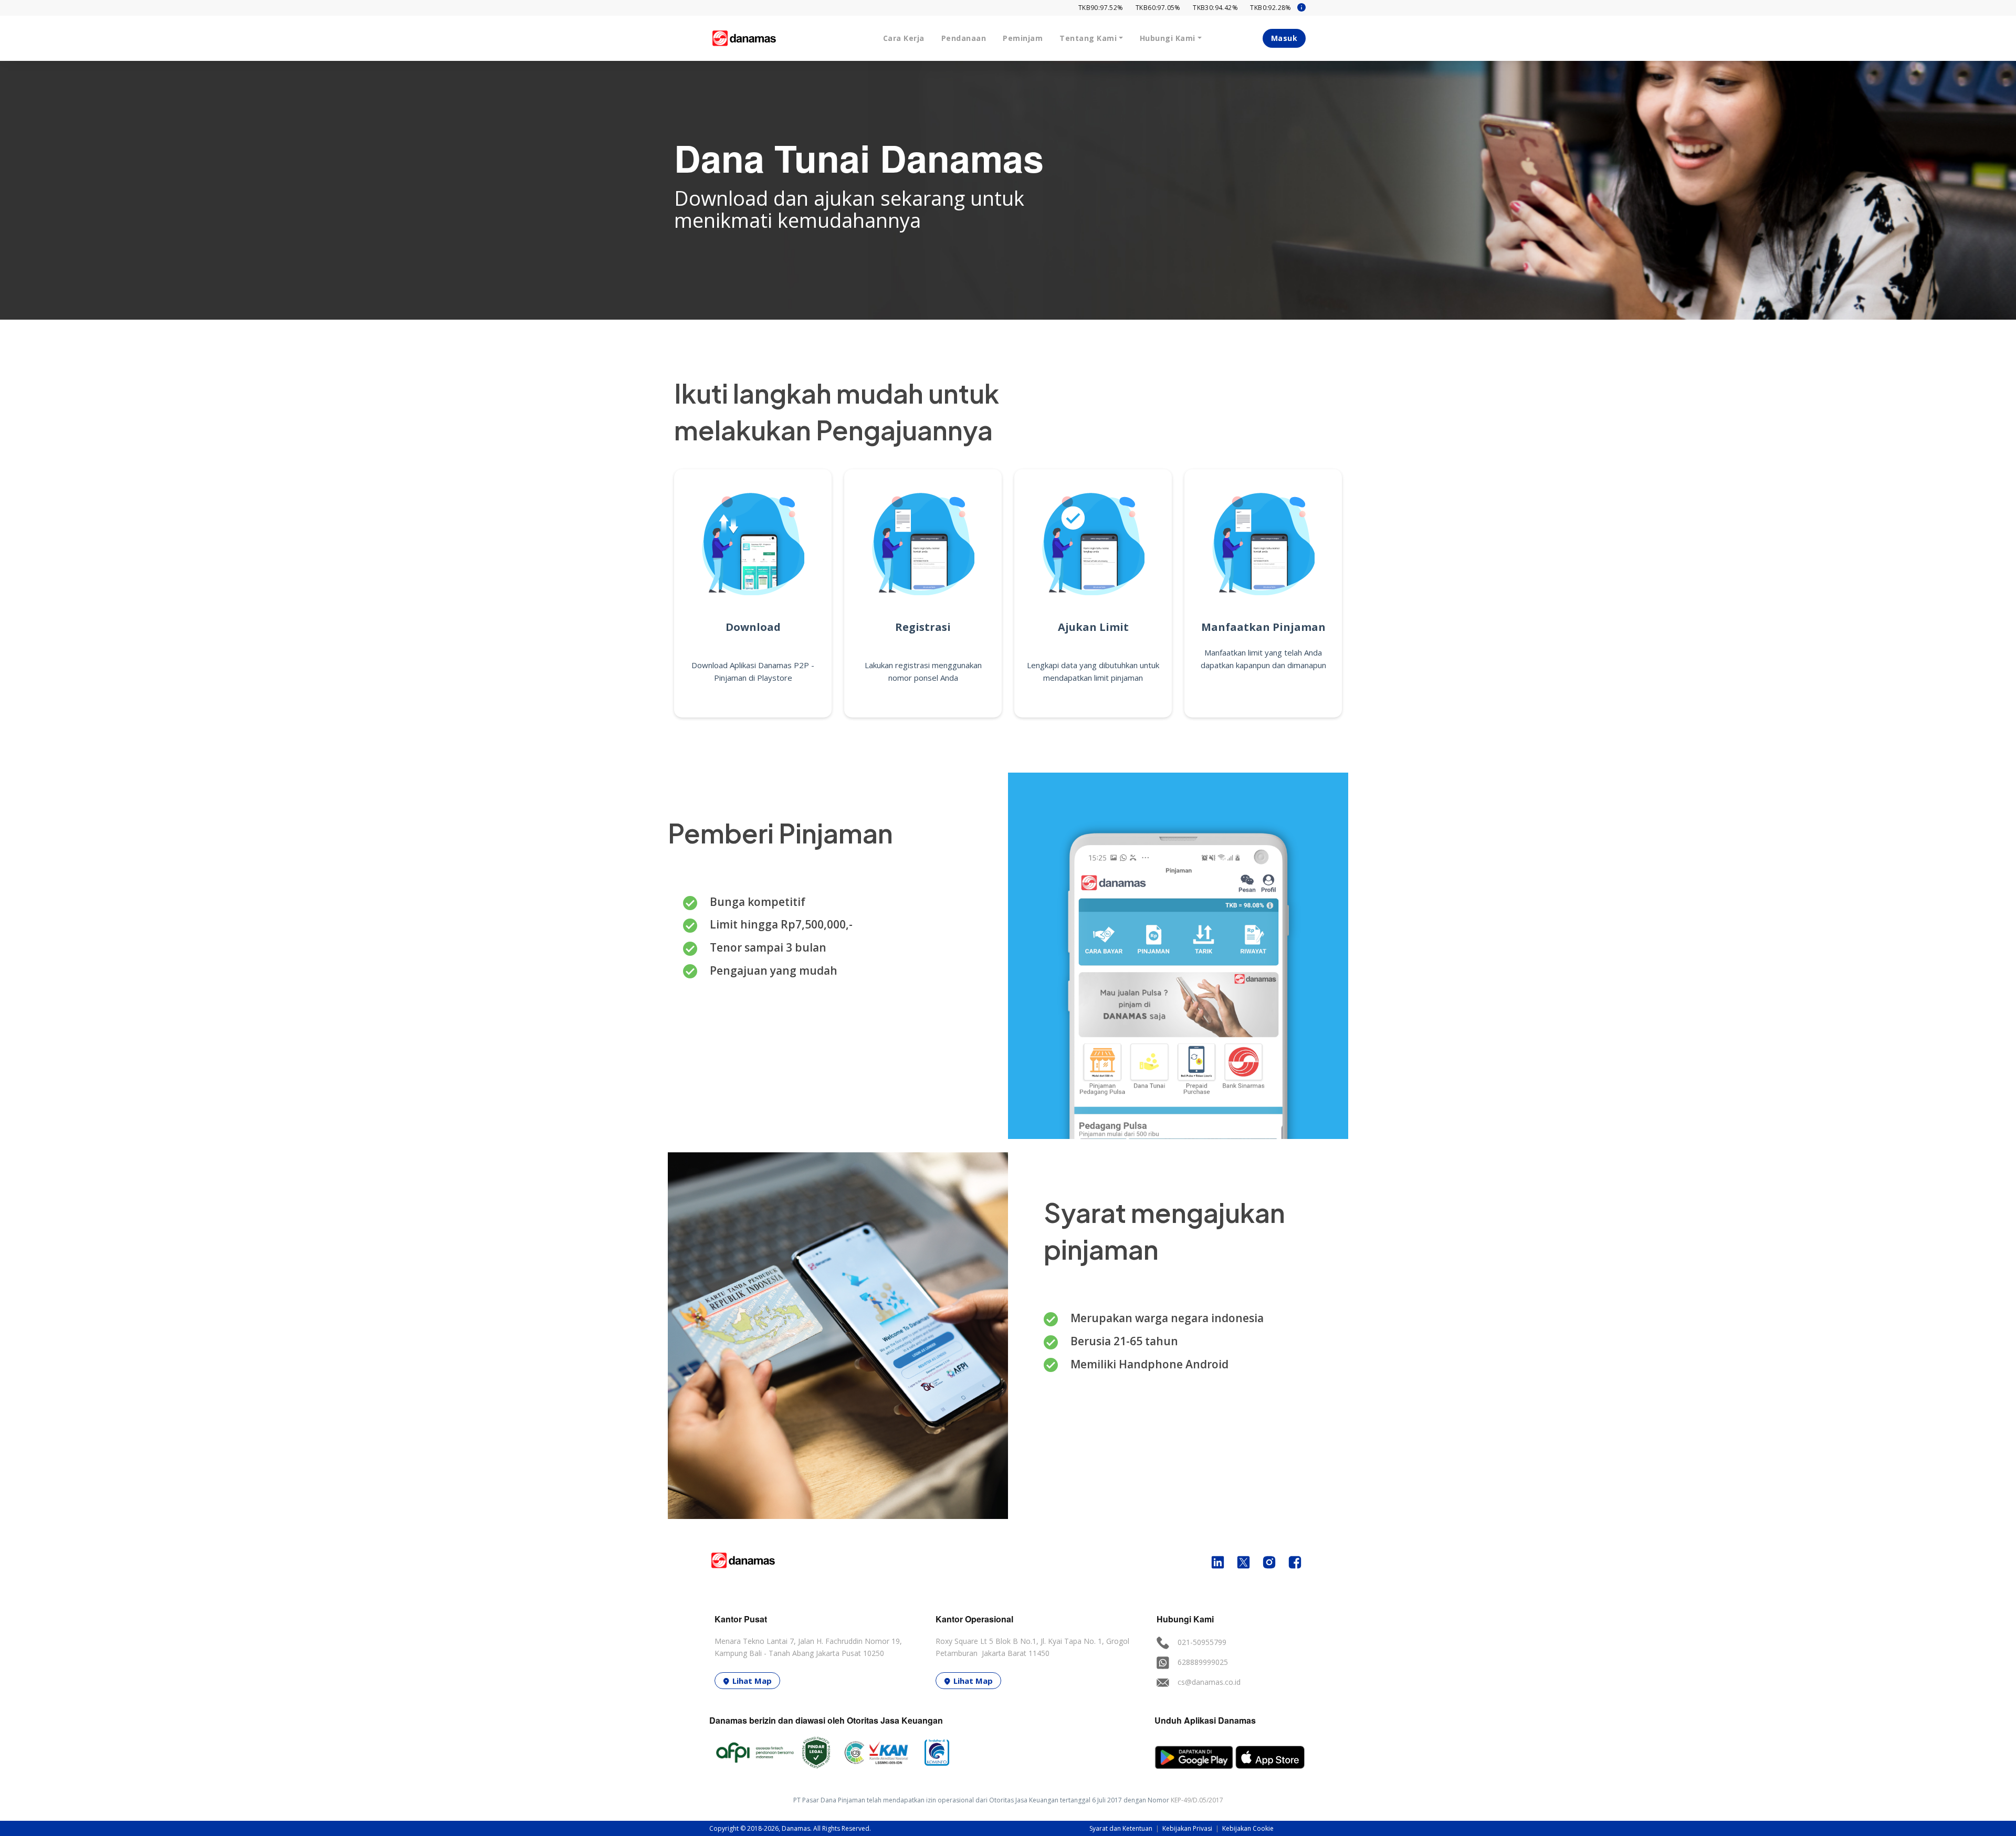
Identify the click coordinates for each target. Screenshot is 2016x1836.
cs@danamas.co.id (1209, 1682)
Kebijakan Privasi (1188, 1828)
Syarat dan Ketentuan (1122, 1828)
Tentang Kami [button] (1088, 38)
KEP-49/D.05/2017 (1197, 1800)
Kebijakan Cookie (1248, 1828)
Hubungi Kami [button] (1168, 38)
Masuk (1284, 38)
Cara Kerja (904, 38)
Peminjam (1023, 38)
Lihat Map (752, 1681)
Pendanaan (964, 38)
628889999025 (1203, 1662)
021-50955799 (1202, 1642)
